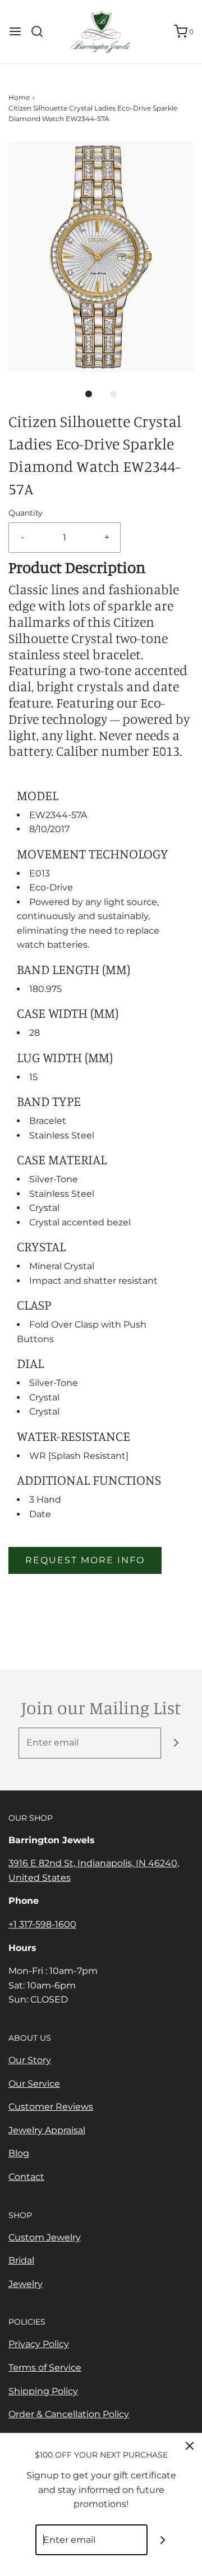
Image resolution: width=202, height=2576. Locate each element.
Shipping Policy (43, 2391)
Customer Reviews (51, 2107)
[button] (101, 257)
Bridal (21, 2260)
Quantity (26, 513)
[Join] (176, 1743)
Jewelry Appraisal (47, 2130)
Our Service (34, 2084)
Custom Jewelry (45, 2237)
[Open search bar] (41, 31)
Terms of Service (45, 2368)
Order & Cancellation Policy (69, 2414)
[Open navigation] (15, 31)
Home (19, 97)
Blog (19, 2153)
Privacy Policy (39, 2344)
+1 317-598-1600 (42, 1924)
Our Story (30, 2060)
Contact (26, 2177)
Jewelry (26, 2284)
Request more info (85, 1560)
